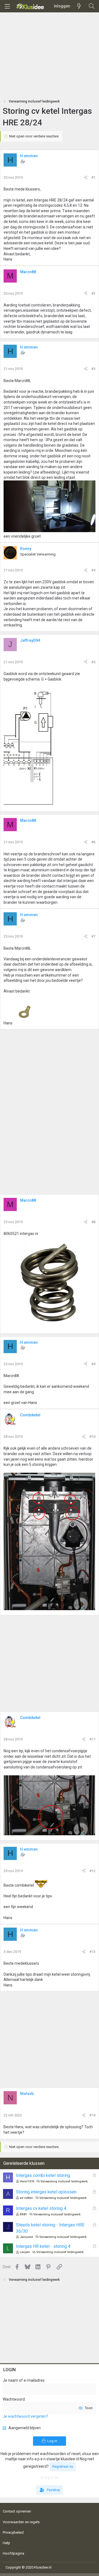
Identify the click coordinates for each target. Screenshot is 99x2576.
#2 (93, 293)
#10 (92, 1437)
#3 (93, 369)
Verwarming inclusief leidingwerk (64, 2181)
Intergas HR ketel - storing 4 (43, 2246)
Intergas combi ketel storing (43, 2175)
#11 (92, 1739)
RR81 (23, 2214)
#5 (93, 662)
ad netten (26, 2198)
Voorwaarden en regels (21, 2522)
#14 (92, 2115)
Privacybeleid (13, 2532)
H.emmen (29, 156)
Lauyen (25, 2252)
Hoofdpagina (13, 2553)
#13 (92, 1952)
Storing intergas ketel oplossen (46, 2192)
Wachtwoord (14, 2399)
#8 (93, 1222)
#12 (92, 1871)
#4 (93, 570)
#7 (93, 936)
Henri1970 (27, 2181)
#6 (93, 842)
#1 (93, 177)
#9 (93, 1364)
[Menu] (7, 6)
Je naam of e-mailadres (24, 2380)
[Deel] (86, 178)
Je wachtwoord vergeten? (25, 2416)
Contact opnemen (17, 2511)
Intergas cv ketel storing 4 (41, 2208)
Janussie (26, 2237)
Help (6, 2543)
